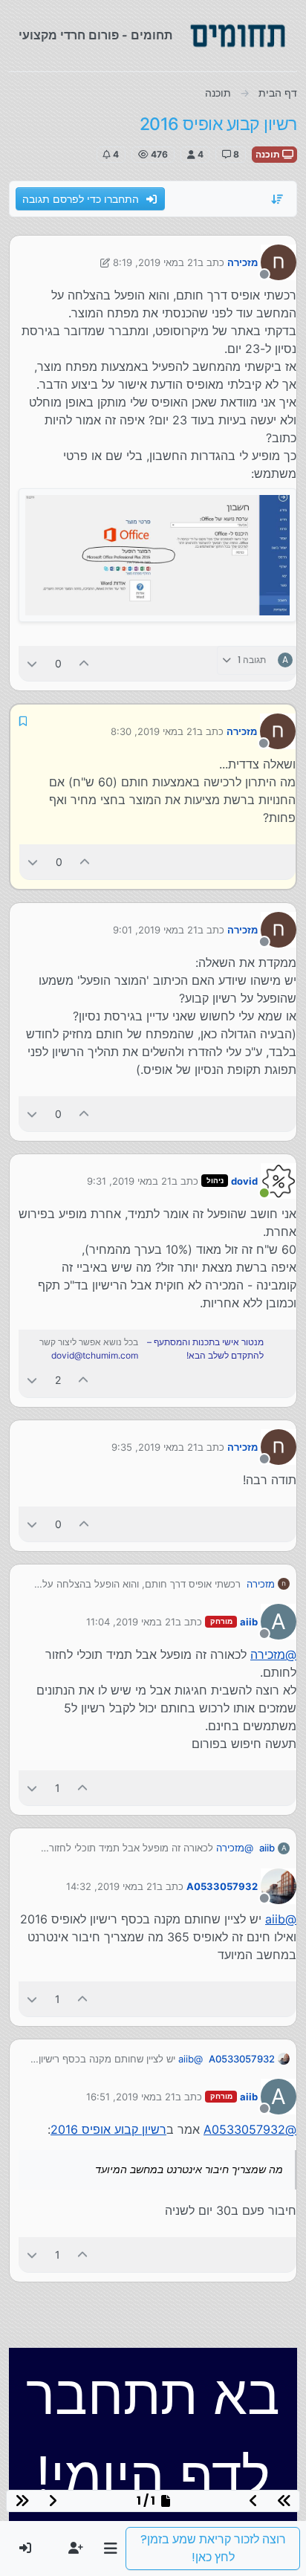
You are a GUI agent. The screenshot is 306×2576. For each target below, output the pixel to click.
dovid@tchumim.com (95, 1355)
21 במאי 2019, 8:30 (154, 731)
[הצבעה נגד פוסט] (32, 663)
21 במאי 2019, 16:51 (131, 2097)
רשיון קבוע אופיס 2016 (108, 2129)
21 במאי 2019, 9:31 (129, 1181)
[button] (110, 2549)
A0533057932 (222, 1886)
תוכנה (269, 154)
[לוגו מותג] (238, 36)
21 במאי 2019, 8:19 (155, 262)
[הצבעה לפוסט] (85, 663)
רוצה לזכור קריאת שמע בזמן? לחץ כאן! (213, 2548)
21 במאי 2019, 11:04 (131, 1622)
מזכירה (242, 262)
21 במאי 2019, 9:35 (154, 1447)
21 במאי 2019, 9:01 (155, 930)
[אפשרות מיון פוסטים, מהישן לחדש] (278, 199)
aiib (249, 1622)
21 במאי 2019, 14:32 (111, 1886)
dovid (244, 1181)
